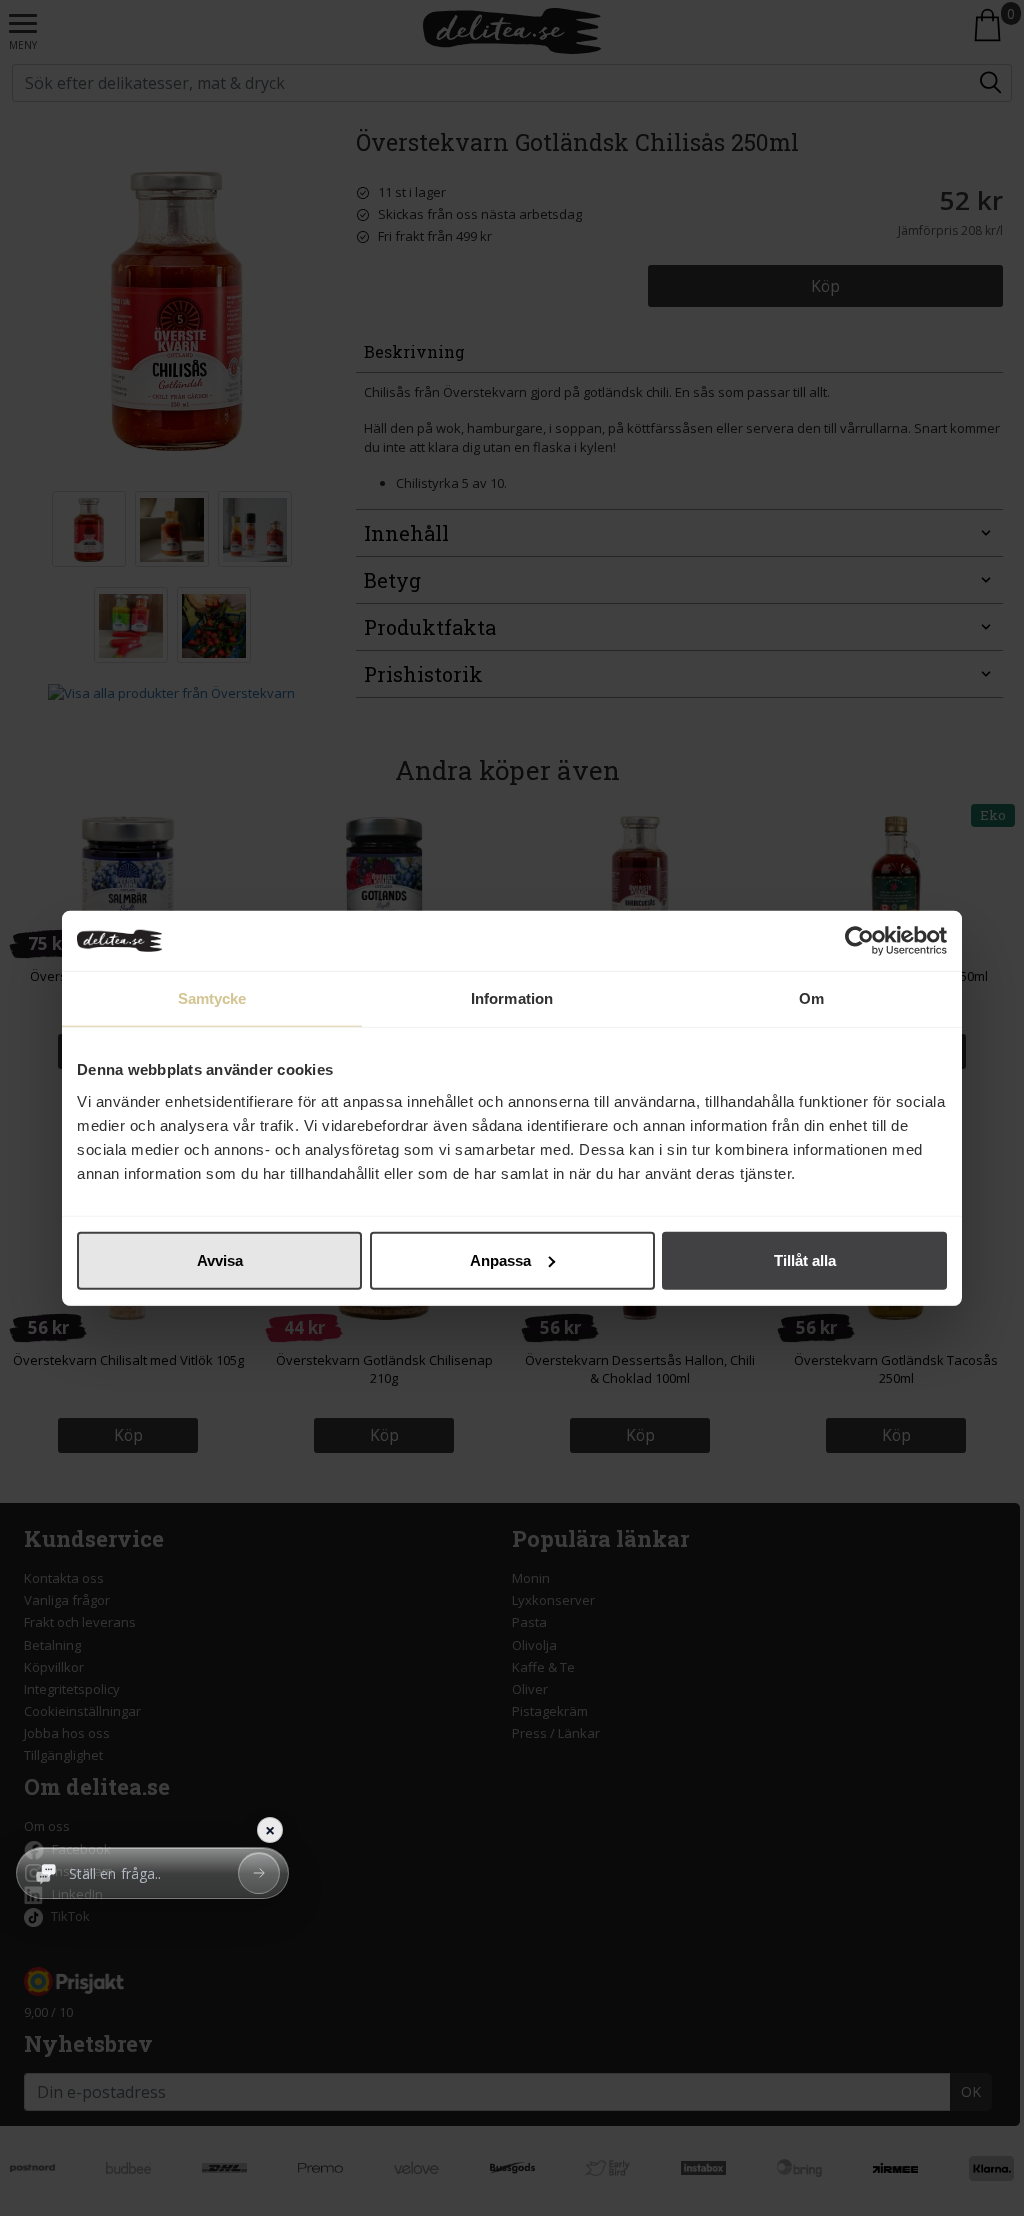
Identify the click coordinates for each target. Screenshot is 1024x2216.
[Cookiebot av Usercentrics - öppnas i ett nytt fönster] (859, 941)
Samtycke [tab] (212, 998)
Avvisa (220, 1259)
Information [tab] (512, 998)
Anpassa (500, 1259)
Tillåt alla (805, 1259)
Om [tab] (811, 998)
